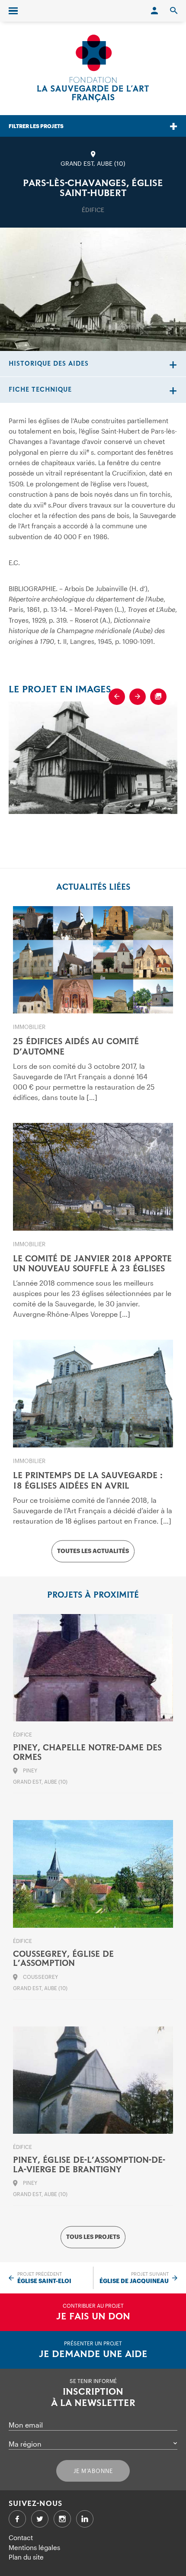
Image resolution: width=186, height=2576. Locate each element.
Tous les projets (93, 2237)
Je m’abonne (93, 2471)
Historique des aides (49, 364)
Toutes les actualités (93, 1551)
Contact (21, 2537)
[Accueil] (93, 68)
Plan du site (26, 2557)
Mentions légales (34, 2547)
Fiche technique (40, 390)
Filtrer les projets (36, 126)
